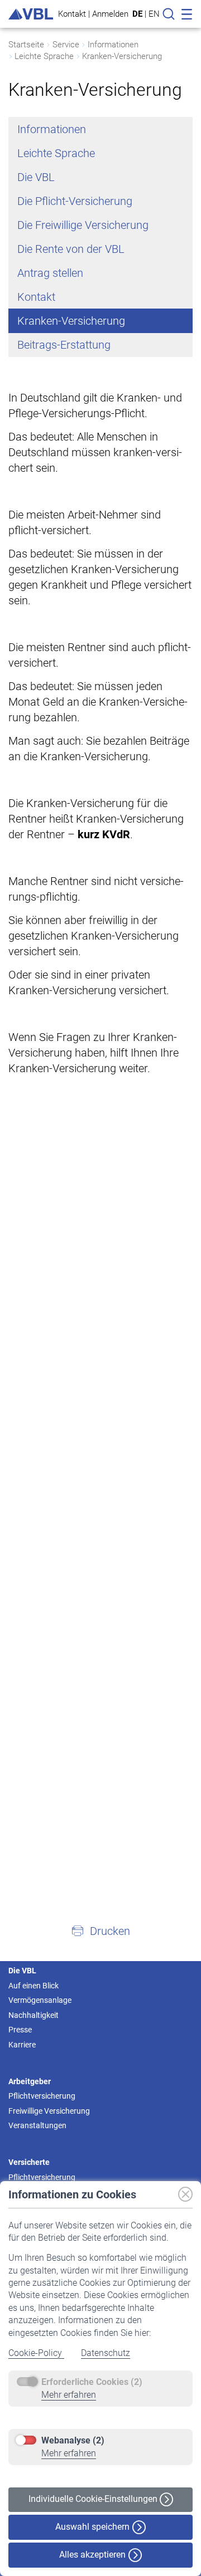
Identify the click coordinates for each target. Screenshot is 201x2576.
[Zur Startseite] (31, 14)
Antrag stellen (50, 273)
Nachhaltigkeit (33, 2015)
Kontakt (72, 14)
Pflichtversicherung (42, 2096)
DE (137, 14)
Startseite (26, 45)
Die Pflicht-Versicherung (75, 201)
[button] (100, 1930)
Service (66, 45)
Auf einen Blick (33, 1986)
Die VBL (36, 177)
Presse (20, 2030)
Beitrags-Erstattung (64, 345)
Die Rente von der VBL (71, 249)
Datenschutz (106, 2353)
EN (154, 14)
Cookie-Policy (36, 2353)
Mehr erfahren (69, 2395)
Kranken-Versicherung (122, 56)
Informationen (113, 45)
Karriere (22, 2045)
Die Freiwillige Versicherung (83, 225)
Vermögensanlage (40, 2000)
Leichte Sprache (44, 56)
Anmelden (110, 14)
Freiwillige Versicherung (49, 2111)
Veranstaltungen (37, 2125)
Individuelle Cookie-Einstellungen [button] (94, 2499)
